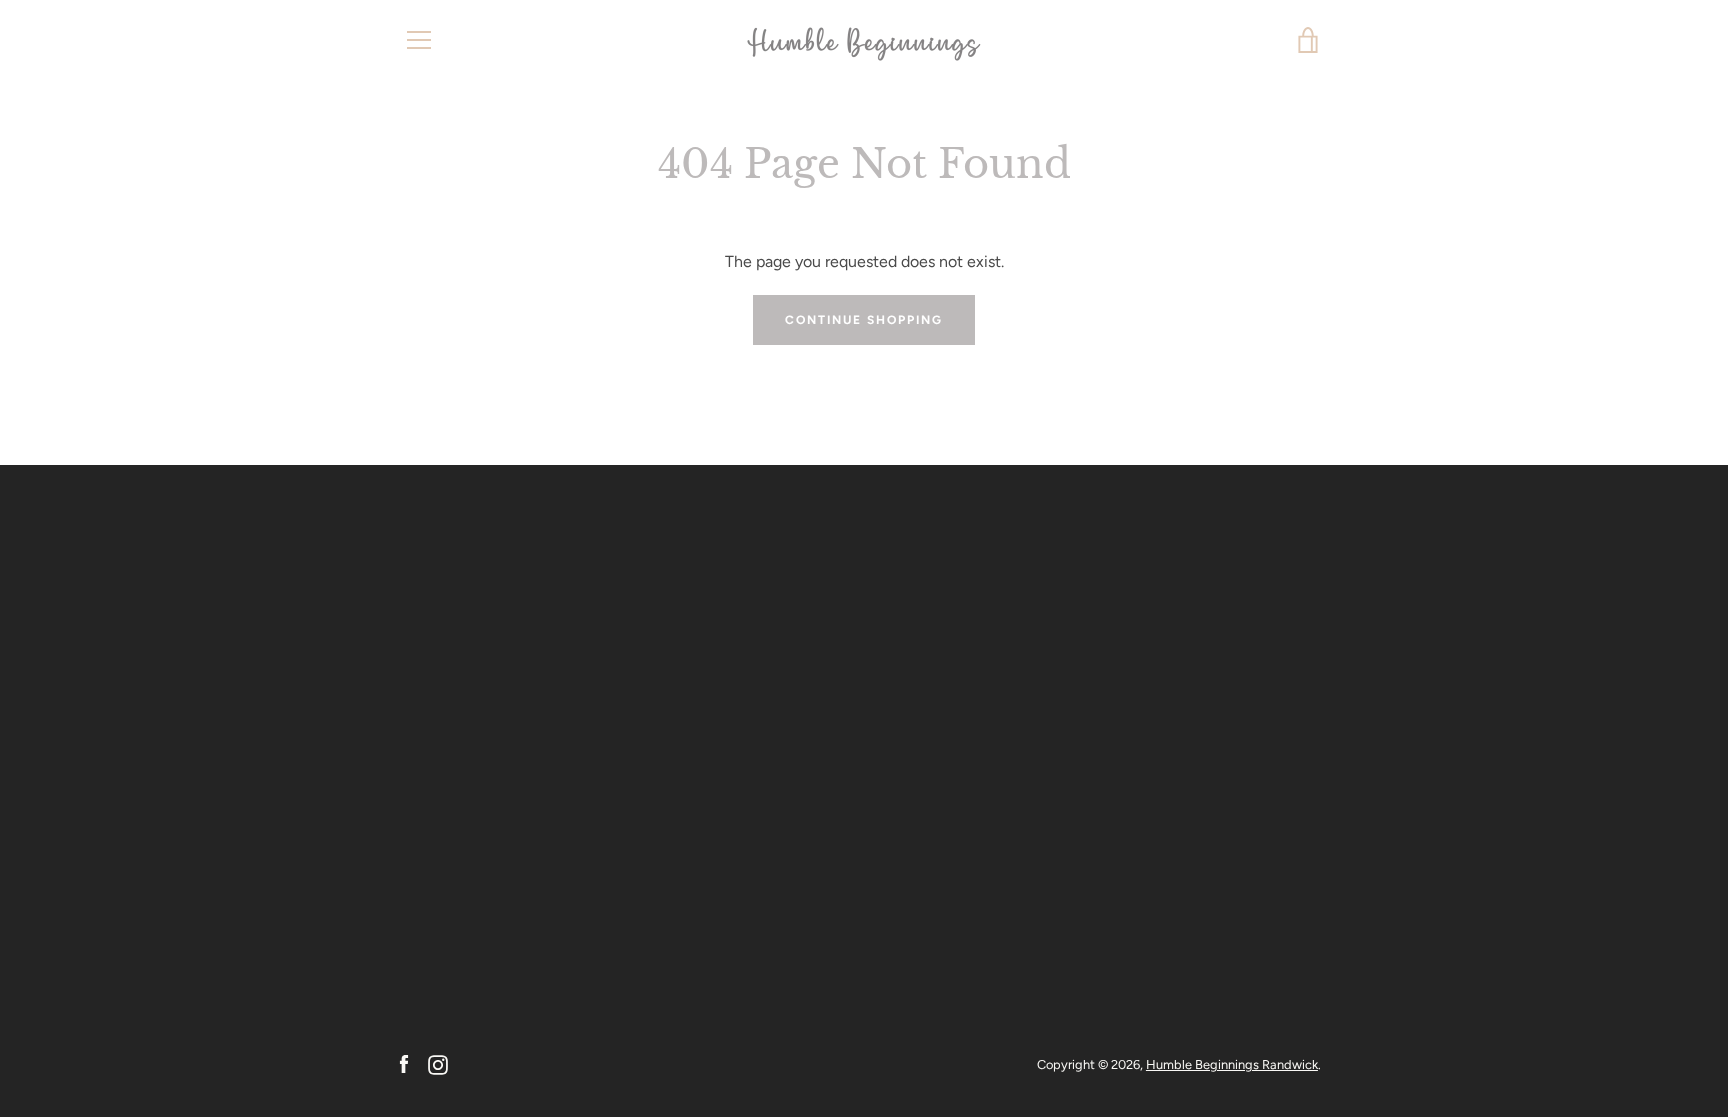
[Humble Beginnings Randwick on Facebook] (404, 1063)
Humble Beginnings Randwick (1232, 1064)
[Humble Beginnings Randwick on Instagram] (438, 1063)
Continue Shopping (864, 320)
